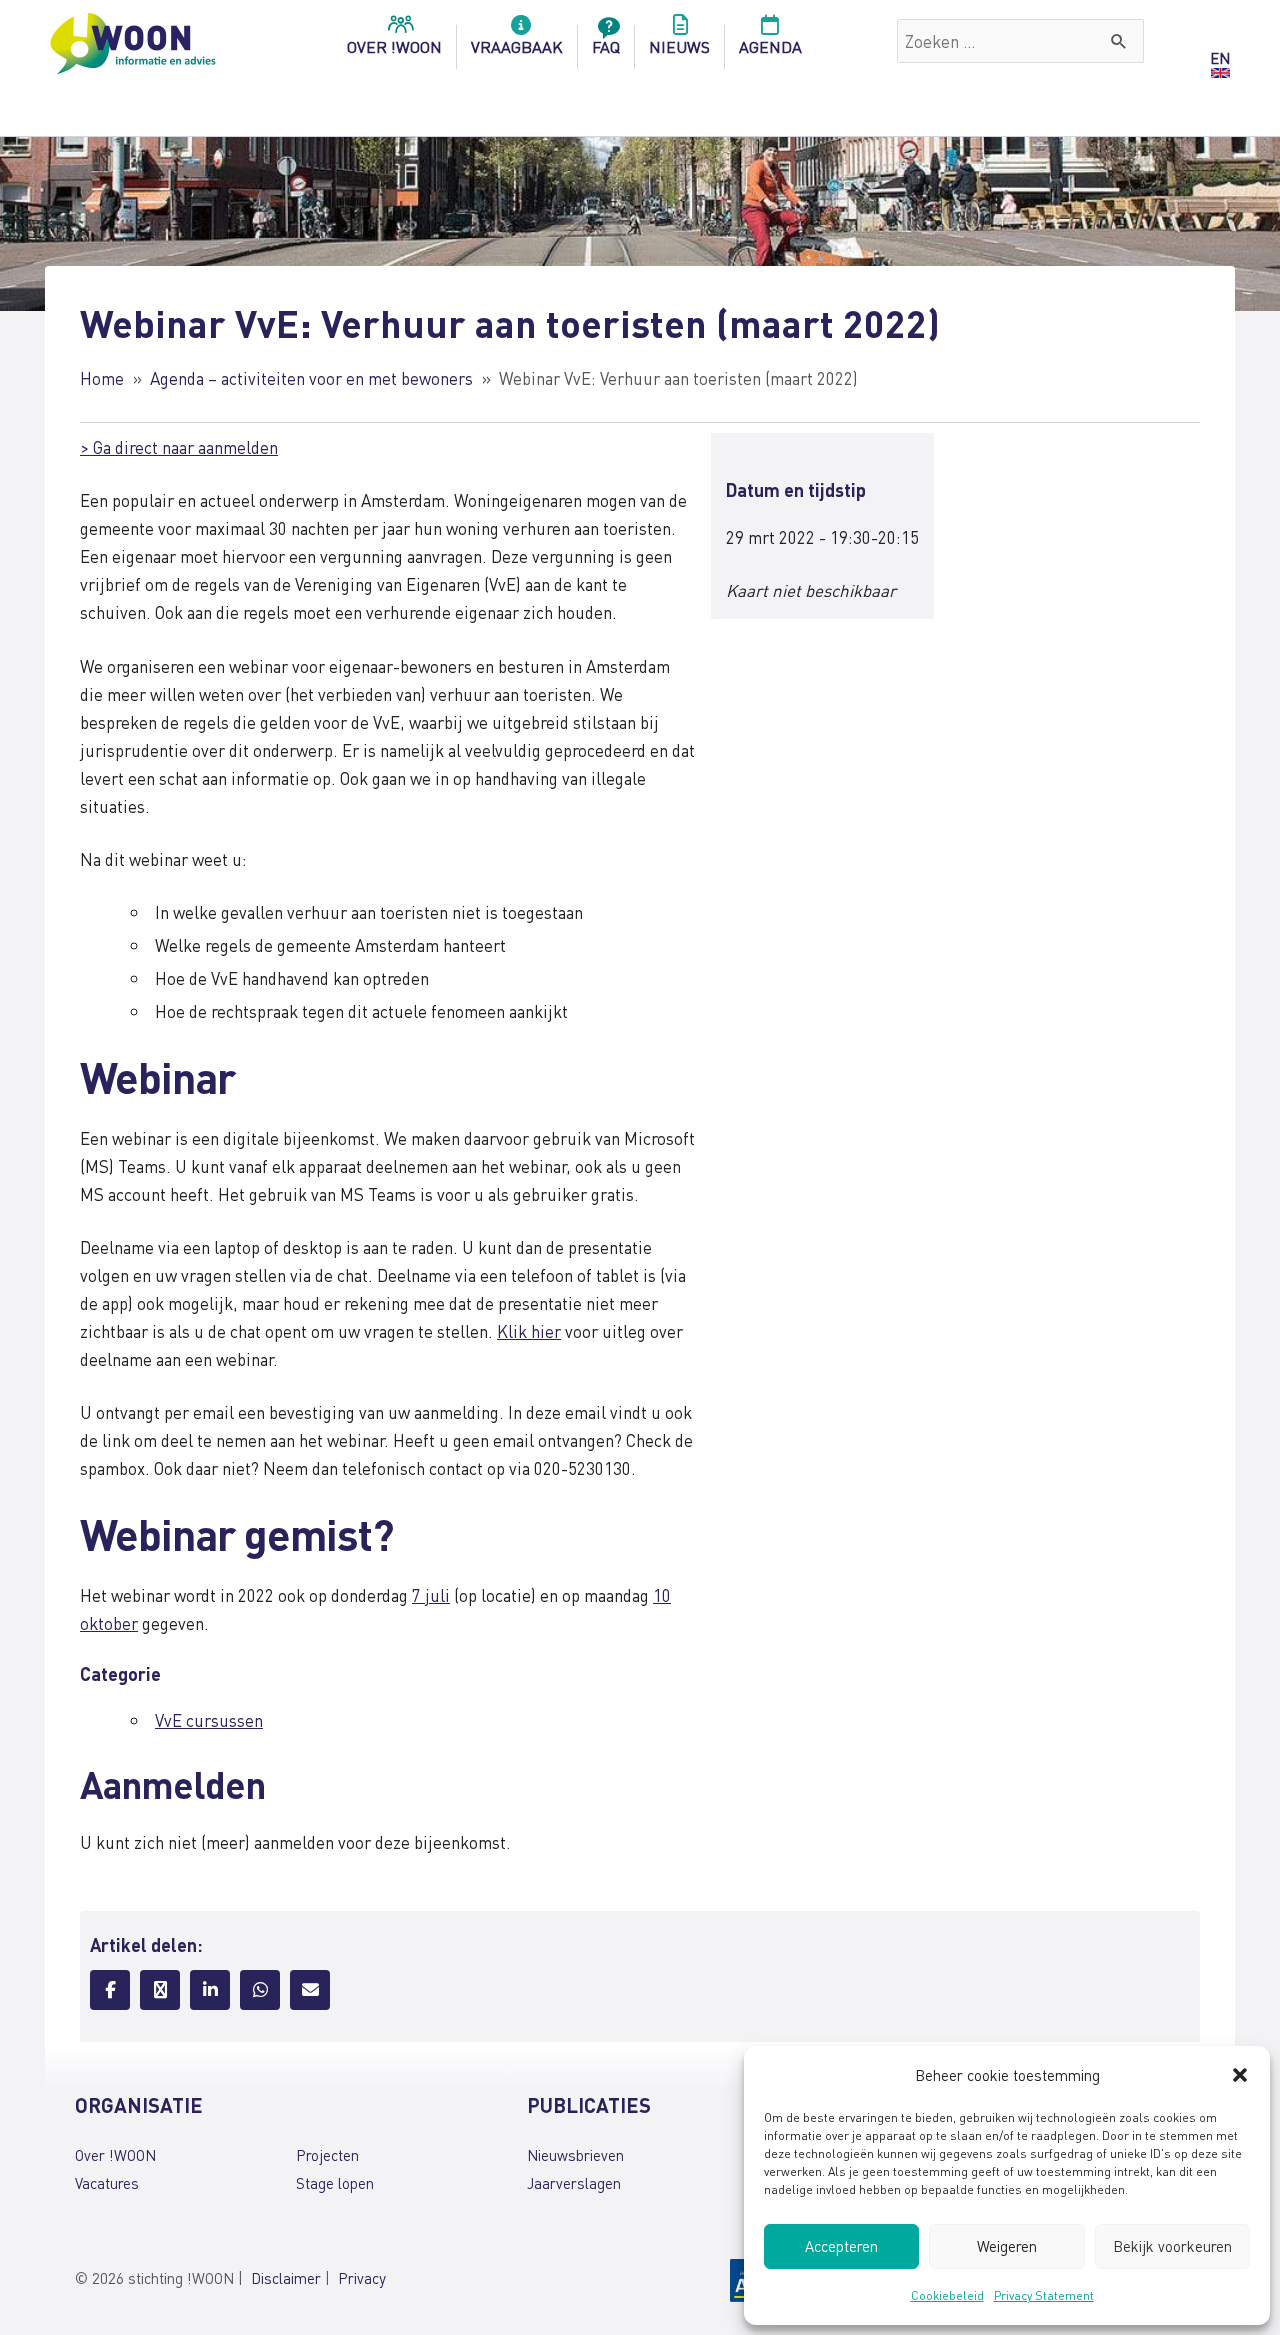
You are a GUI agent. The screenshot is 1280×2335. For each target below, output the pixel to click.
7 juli (431, 1595)
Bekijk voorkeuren (1172, 2246)
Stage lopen (335, 2183)
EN (1220, 58)
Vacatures (107, 2183)
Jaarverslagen (574, 2183)
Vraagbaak (517, 46)
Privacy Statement (1044, 2295)
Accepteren (841, 2246)
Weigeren (1007, 2246)
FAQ (606, 46)
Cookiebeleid (947, 2295)
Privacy (362, 2278)
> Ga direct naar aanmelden (179, 447)
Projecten (327, 2155)
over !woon (394, 46)
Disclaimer (286, 2278)
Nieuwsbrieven (575, 2155)
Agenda (770, 46)
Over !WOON (115, 2155)
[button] (1240, 2075)
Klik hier (529, 1331)
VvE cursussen (209, 1720)
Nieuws (679, 46)
